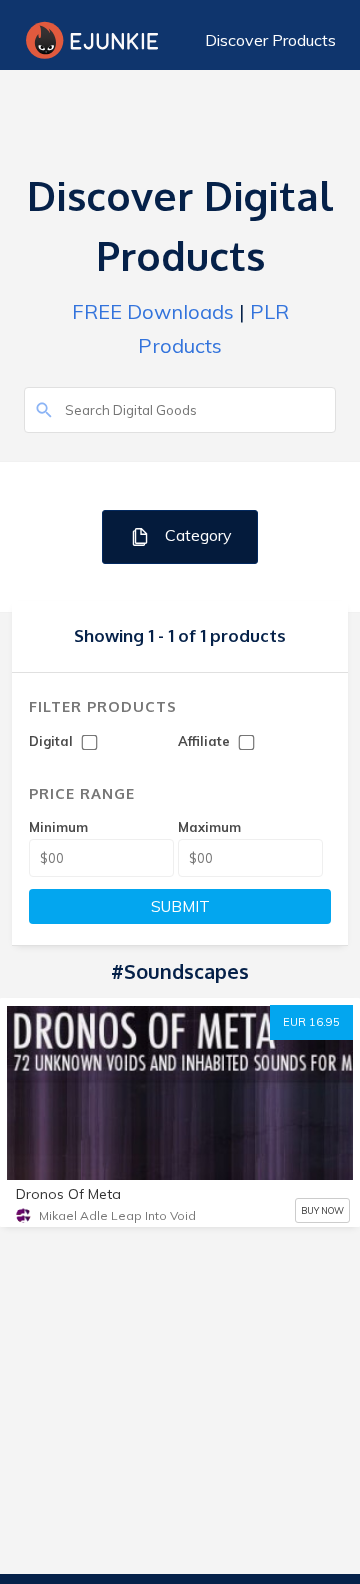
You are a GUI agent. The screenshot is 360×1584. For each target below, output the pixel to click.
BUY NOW (322, 1210)
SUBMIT (180, 906)
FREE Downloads (153, 311)
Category (196, 535)
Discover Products (270, 40)
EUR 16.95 (311, 1022)
